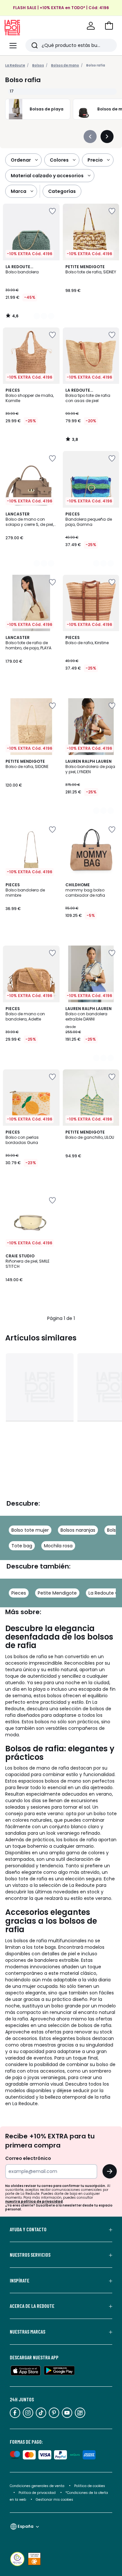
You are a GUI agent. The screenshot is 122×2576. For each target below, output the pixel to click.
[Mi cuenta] (91, 26)
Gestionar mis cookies (54, 2500)
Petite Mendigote (57, 1593)
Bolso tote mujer (30, 1530)
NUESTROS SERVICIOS (30, 2255)
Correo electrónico (28, 2158)
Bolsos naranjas (78, 1530)
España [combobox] (26, 2526)
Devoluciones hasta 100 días (61, 15)
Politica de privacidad (38, 2493)
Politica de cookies (90, 2486)
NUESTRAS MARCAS (27, 2332)
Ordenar (21, 160)
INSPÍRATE (20, 2280)
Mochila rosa (58, 1546)
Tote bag (22, 1546)
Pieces (19, 1593)
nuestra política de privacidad (34, 2201)
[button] (109, 26)
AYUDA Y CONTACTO (28, 2229)
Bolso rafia (96, 65)
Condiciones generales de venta (38, 2486)
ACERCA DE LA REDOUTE (32, 2306)
